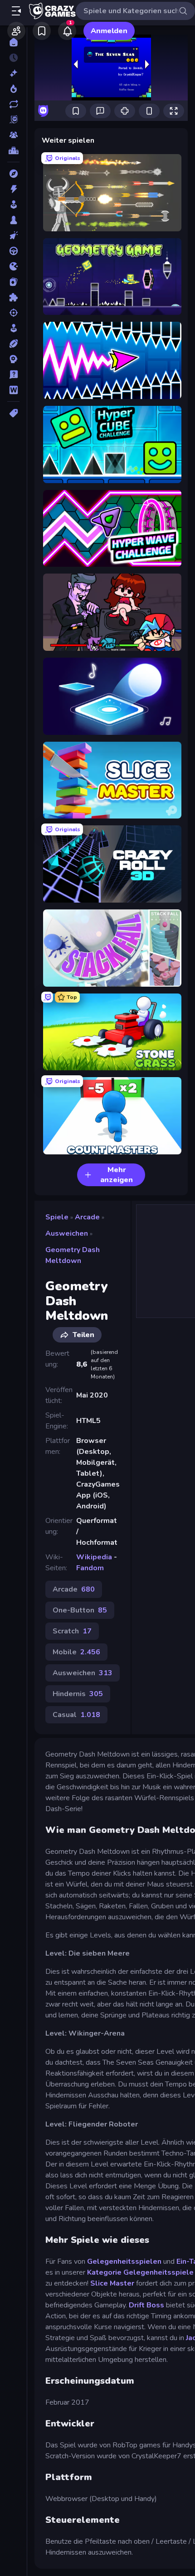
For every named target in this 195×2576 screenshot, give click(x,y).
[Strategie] (13, 359)
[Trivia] (13, 374)
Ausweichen (67, 1233)
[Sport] (13, 344)
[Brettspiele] (13, 220)
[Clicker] (13, 235)
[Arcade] (13, 205)
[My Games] (42, 31)
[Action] (13, 189)
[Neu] (13, 73)
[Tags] (13, 413)
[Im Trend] (13, 89)
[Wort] (13, 390)
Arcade (87, 1217)
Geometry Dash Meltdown (73, 1255)
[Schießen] (13, 313)
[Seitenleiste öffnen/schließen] (16, 11)
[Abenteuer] (13, 174)
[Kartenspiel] (13, 282)
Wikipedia (94, 1557)
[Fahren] (13, 251)
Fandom (90, 1568)
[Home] (13, 42)
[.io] (13, 266)
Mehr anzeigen (117, 1175)
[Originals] (13, 120)
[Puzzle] (13, 297)
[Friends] (16, 31)
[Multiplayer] (13, 135)
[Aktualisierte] (13, 104)
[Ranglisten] (13, 150)
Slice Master (113, 2283)
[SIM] (13, 328)
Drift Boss (146, 2305)
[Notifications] (67, 31)
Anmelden (109, 31)
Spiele (57, 1217)
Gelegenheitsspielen (124, 2261)
